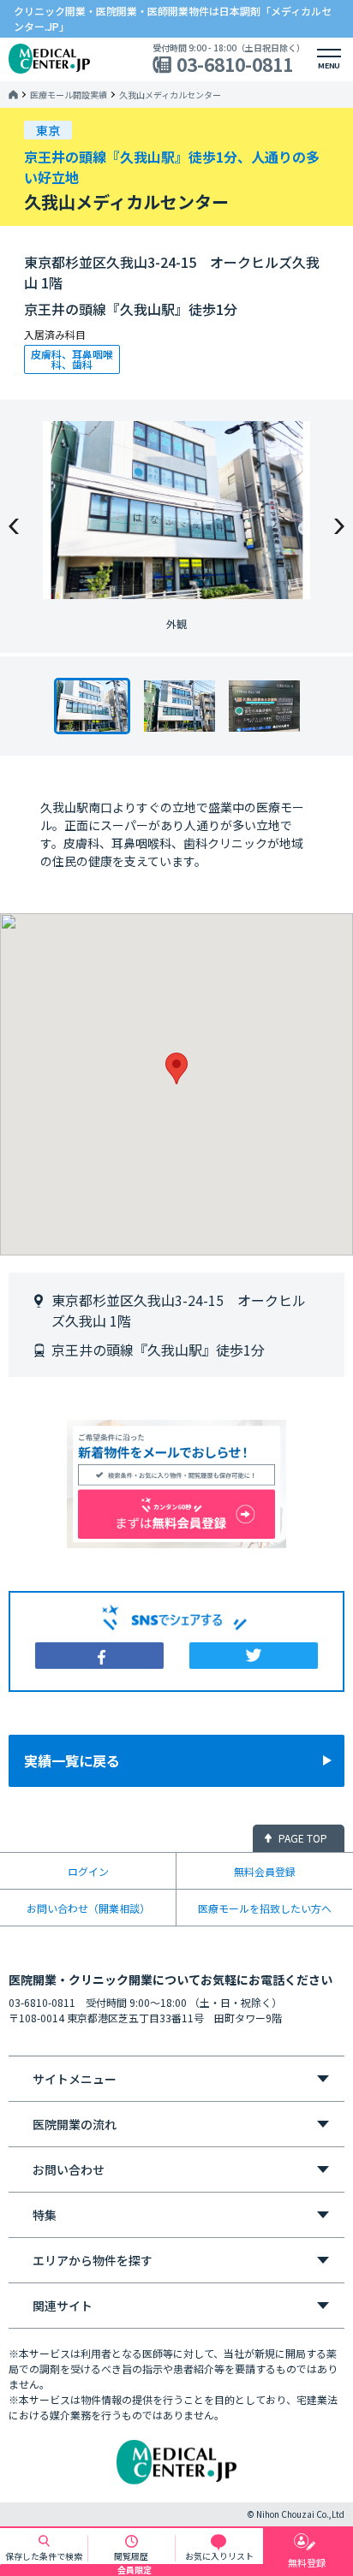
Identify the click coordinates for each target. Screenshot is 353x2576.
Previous (14, 526)
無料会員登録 (265, 1871)
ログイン (88, 1871)
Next (339, 526)
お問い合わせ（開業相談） (88, 1908)
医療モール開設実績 (69, 95)
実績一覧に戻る (72, 1760)
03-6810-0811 (235, 65)
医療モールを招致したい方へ (265, 1908)
